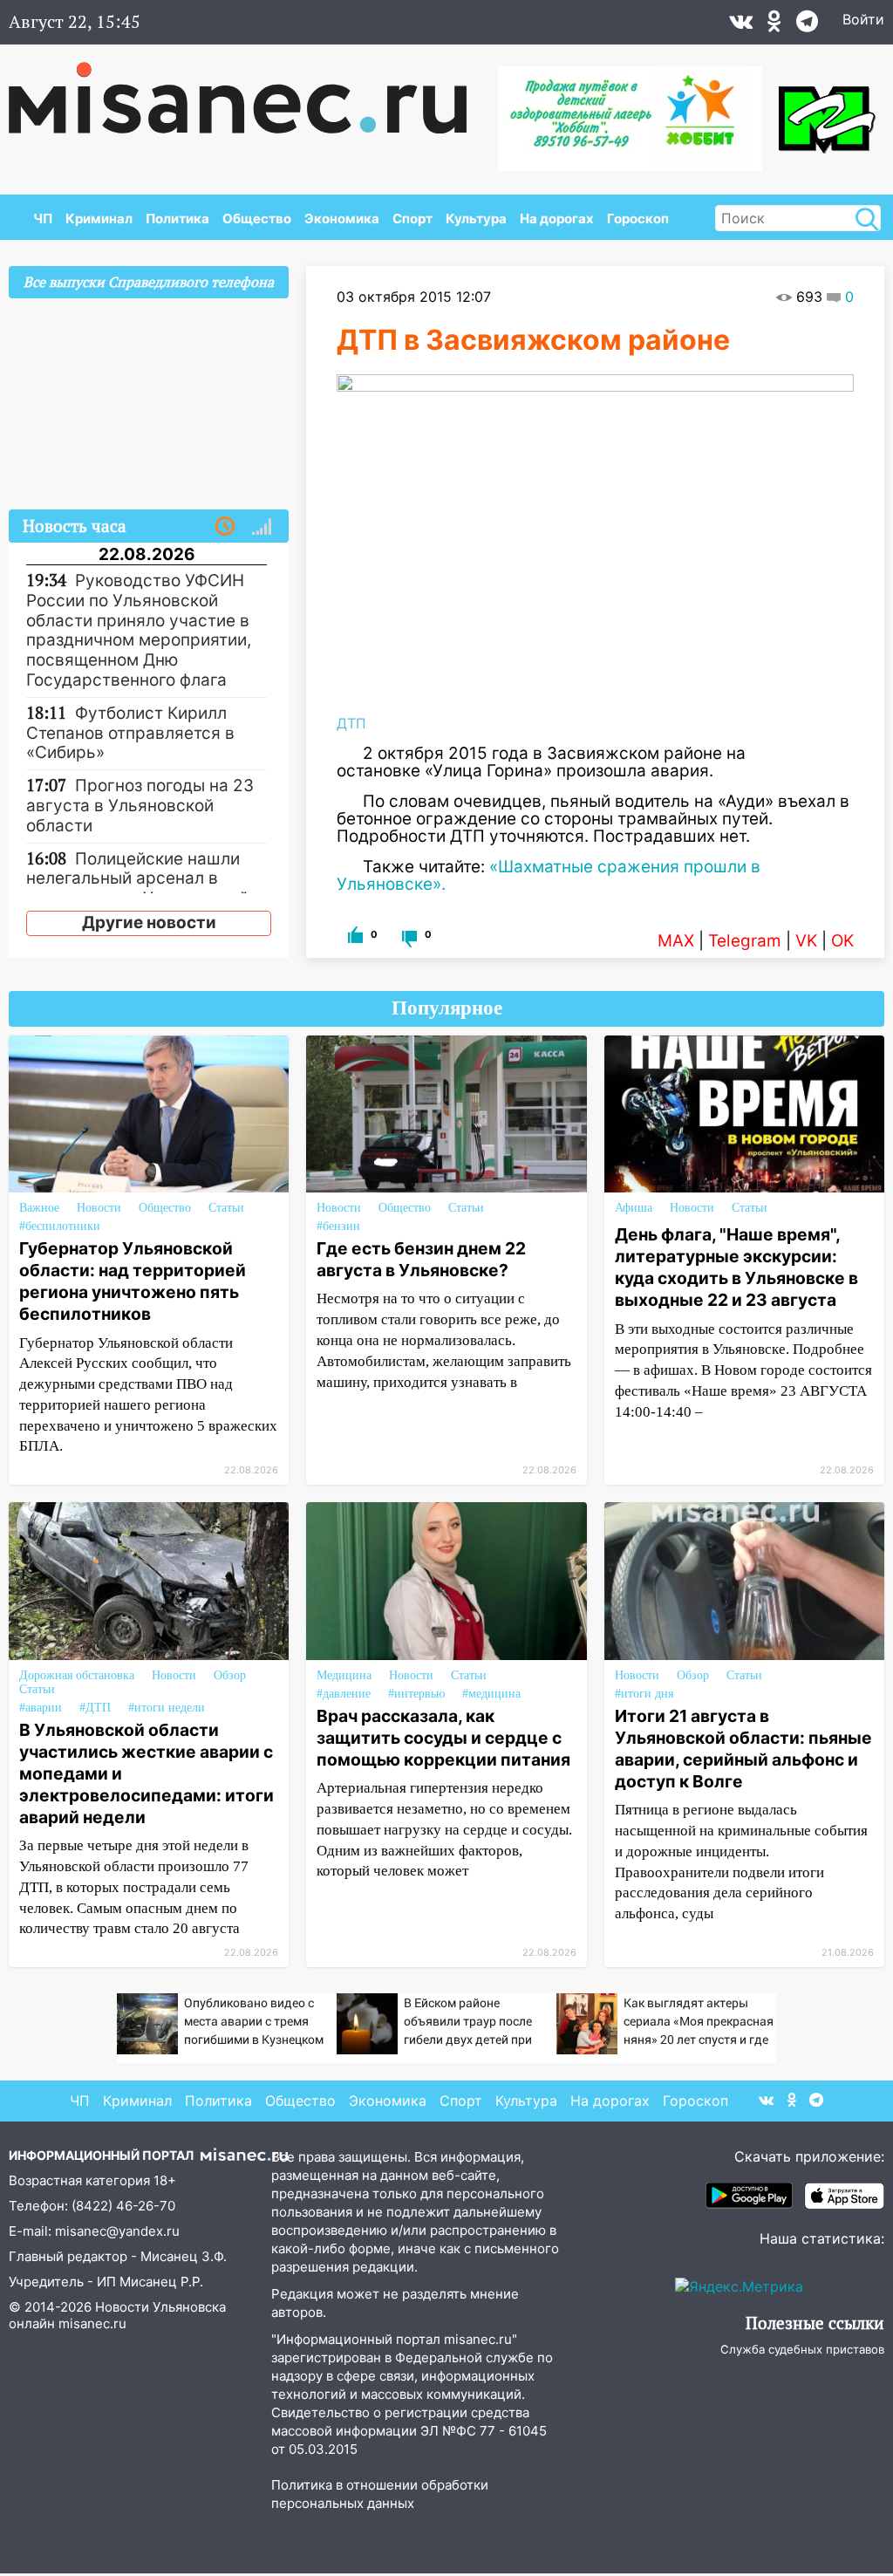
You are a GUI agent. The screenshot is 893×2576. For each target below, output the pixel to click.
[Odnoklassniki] (774, 25)
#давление (344, 1694)
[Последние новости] (225, 527)
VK (806, 941)
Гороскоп (638, 219)
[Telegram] (807, 25)
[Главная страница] (250, 89)
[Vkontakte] (741, 25)
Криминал (99, 219)
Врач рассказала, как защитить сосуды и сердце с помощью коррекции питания (443, 1738)
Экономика (342, 219)
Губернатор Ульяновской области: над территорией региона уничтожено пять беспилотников (133, 1281)
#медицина (491, 1694)
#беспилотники (60, 1226)
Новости (99, 1208)
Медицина (344, 1675)
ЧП (43, 219)
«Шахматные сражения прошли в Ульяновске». (549, 875)
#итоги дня (644, 1694)
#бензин (338, 1226)
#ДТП (95, 1708)
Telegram (745, 941)
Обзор (230, 1675)
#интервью (416, 1694)
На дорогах (557, 219)
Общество (257, 219)
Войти (863, 19)
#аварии (41, 1708)
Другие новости (149, 922)
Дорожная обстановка (77, 1675)
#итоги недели (167, 1708)
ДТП (351, 723)
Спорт (412, 219)
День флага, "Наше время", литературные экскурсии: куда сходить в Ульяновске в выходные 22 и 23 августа (736, 1267)
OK (842, 941)
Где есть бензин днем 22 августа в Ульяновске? (421, 1259)
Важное (39, 1208)
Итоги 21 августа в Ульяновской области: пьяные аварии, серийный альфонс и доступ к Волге (743, 1749)
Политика (177, 219)
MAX (676, 941)
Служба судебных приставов (802, 2349)
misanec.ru (92, 2323)
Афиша (634, 1208)
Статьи (226, 1208)
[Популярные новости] (262, 527)
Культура (476, 219)
